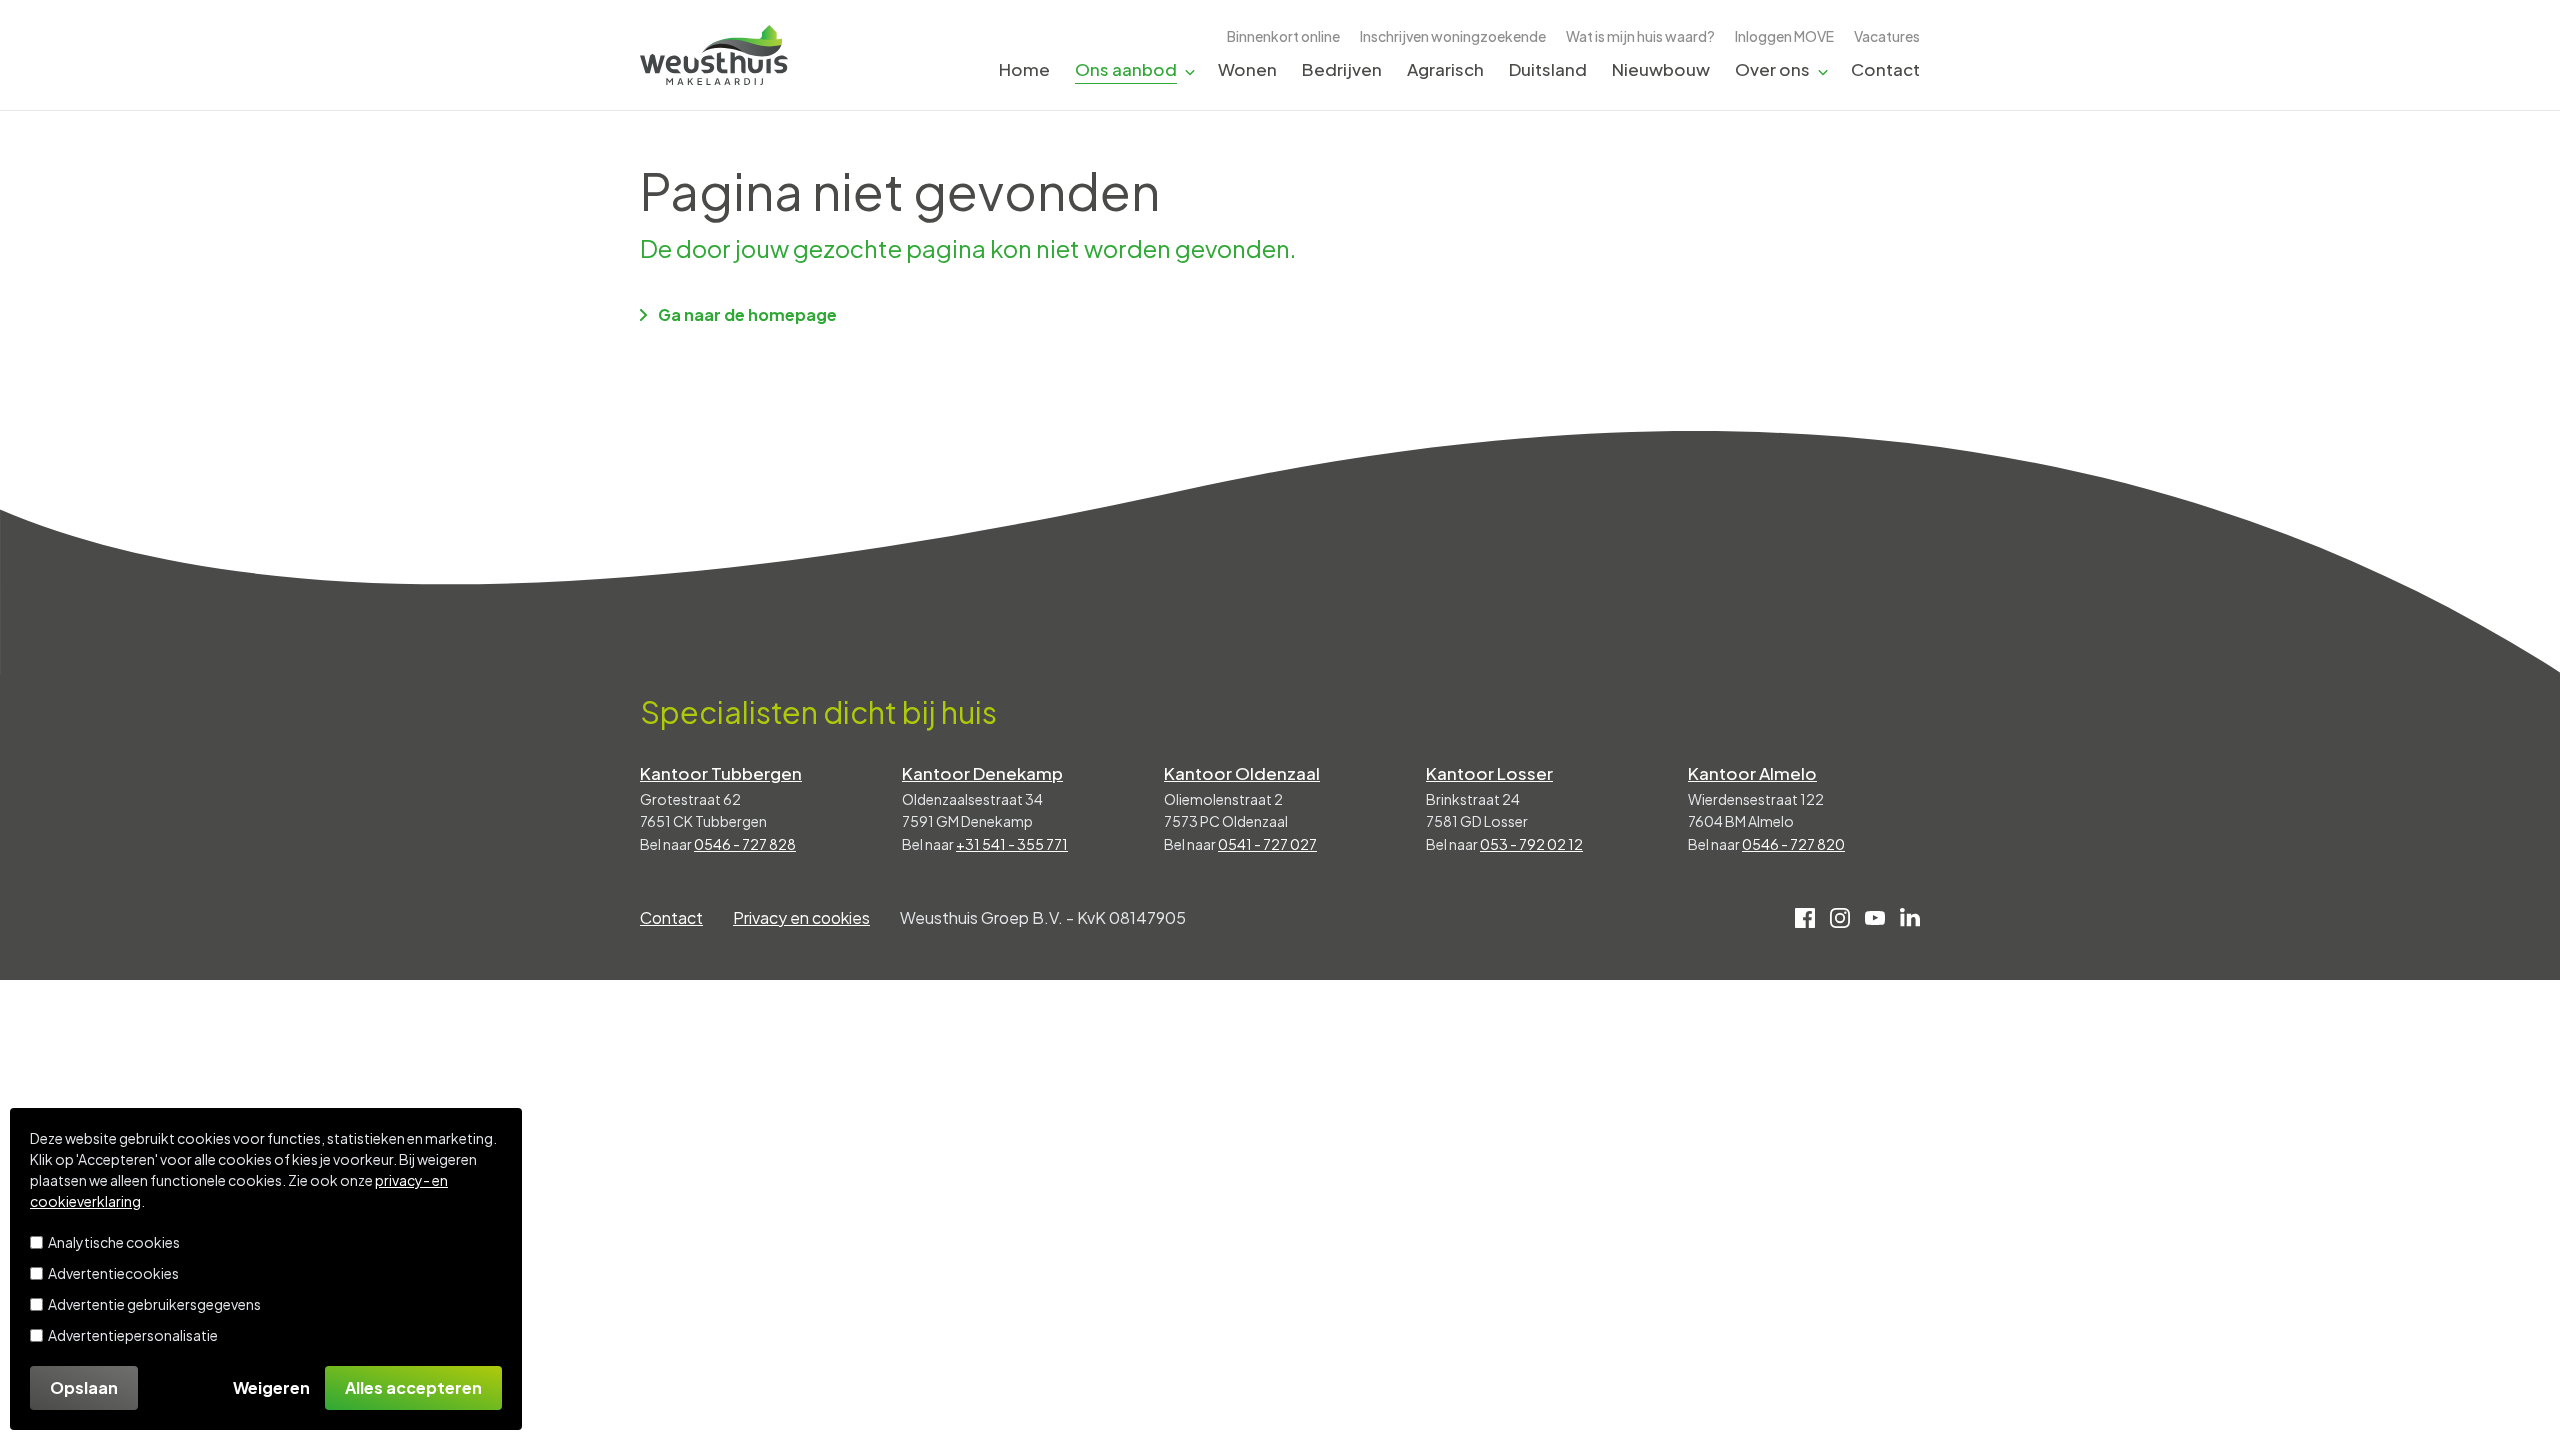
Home (1024, 69)
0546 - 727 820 (1793, 844)
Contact (1885, 69)
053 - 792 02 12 (1531, 844)
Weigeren (271, 1387)
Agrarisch (1445, 69)
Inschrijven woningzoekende (1453, 36)
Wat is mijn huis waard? (1640, 36)
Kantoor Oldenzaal (1242, 773)
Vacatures (1887, 36)
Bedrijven (1342, 69)
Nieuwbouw (1661, 69)
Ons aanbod (1126, 69)
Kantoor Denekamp (982, 773)
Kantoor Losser (1489, 773)
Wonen (1247, 69)
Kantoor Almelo (1752, 773)
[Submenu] (1190, 70)
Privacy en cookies (801, 917)
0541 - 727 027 (1267, 844)
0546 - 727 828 (745, 844)
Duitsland (1548, 69)
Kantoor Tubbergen (721, 773)
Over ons (1772, 69)
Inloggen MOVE (1784, 36)
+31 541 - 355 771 (1012, 844)
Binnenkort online (1283, 36)
